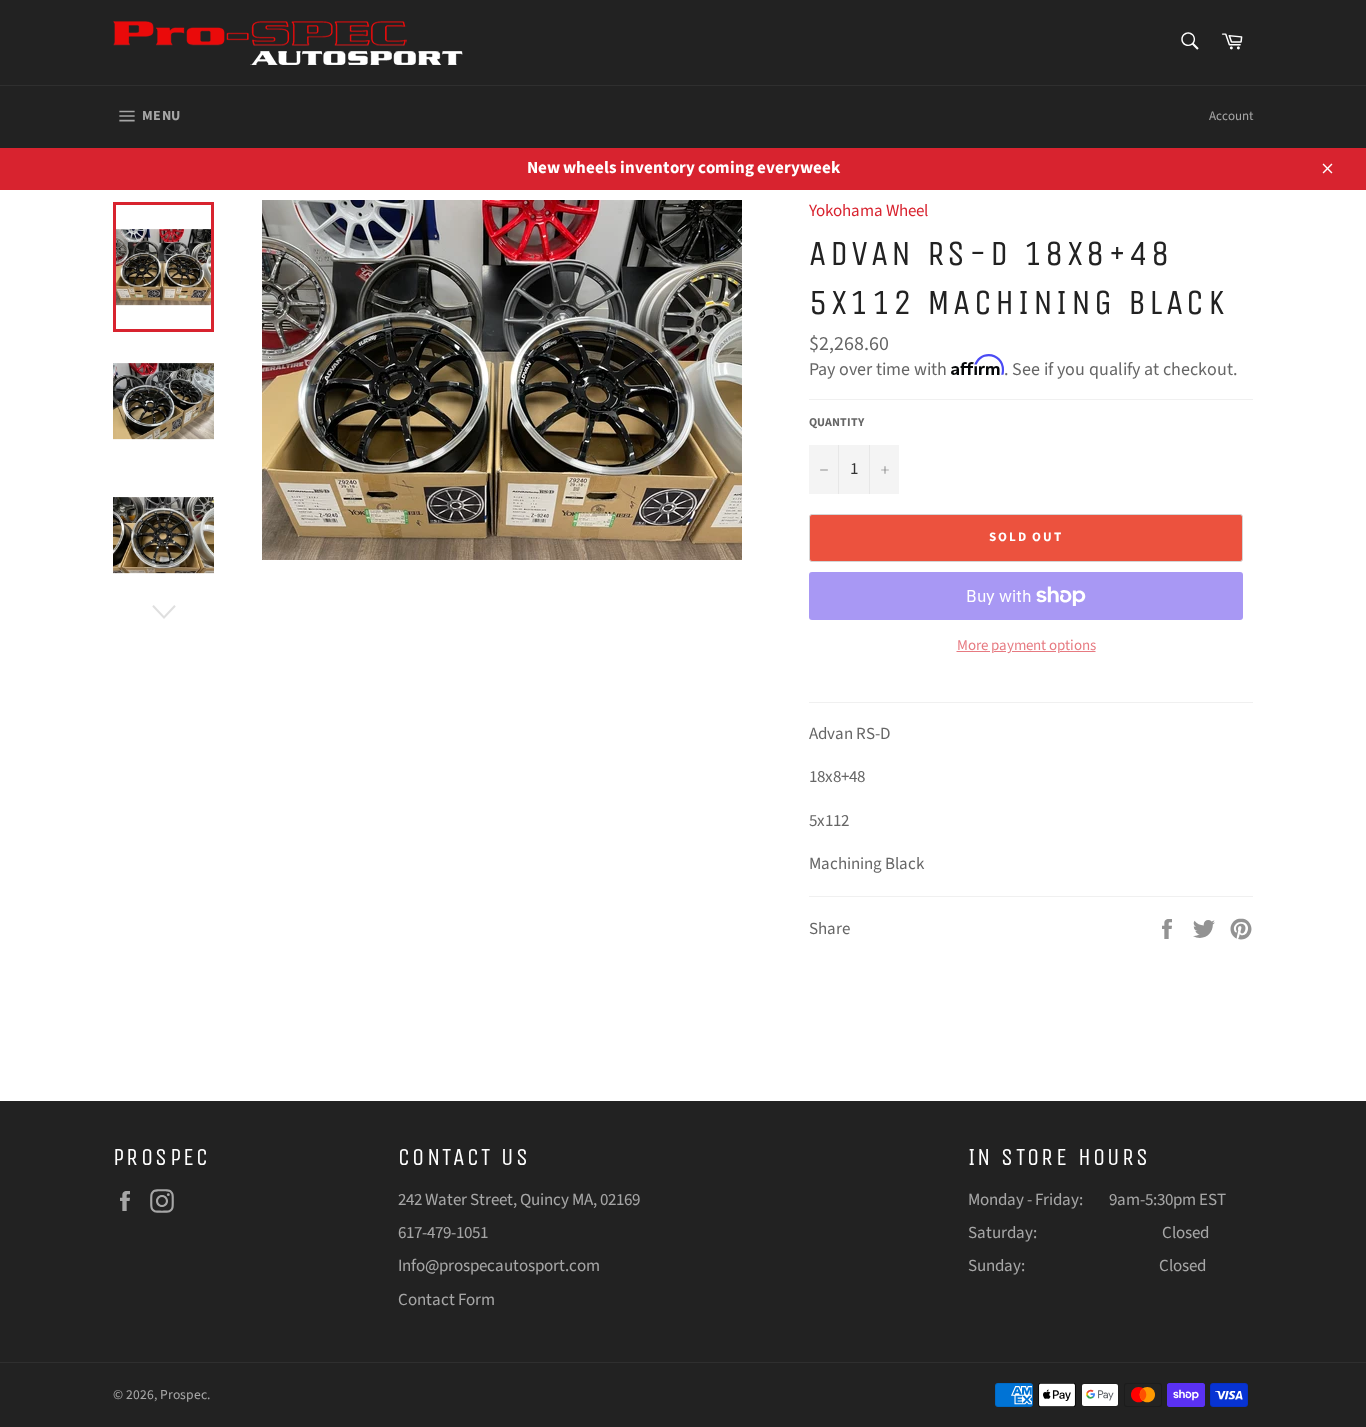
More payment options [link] (1026, 646)
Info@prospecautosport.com (499, 1266)
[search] (1188, 42)
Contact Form (446, 1300)
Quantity (836, 423)
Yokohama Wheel (868, 211)
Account (1231, 116)
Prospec (183, 1394)
